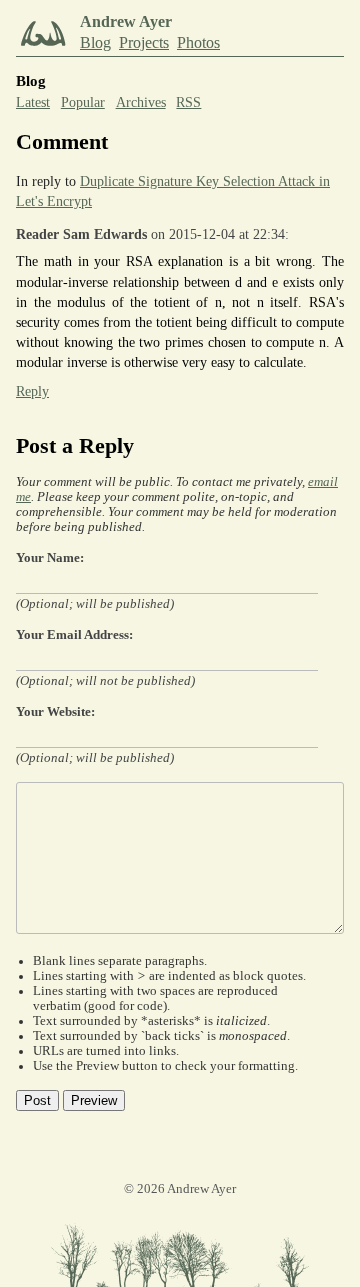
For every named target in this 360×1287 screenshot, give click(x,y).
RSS (188, 102)
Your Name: (50, 558)
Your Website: (55, 712)
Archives (141, 102)
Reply (32, 391)
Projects (144, 42)
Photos (198, 42)
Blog (95, 42)
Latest (33, 102)
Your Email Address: (74, 635)
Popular (83, 102)
